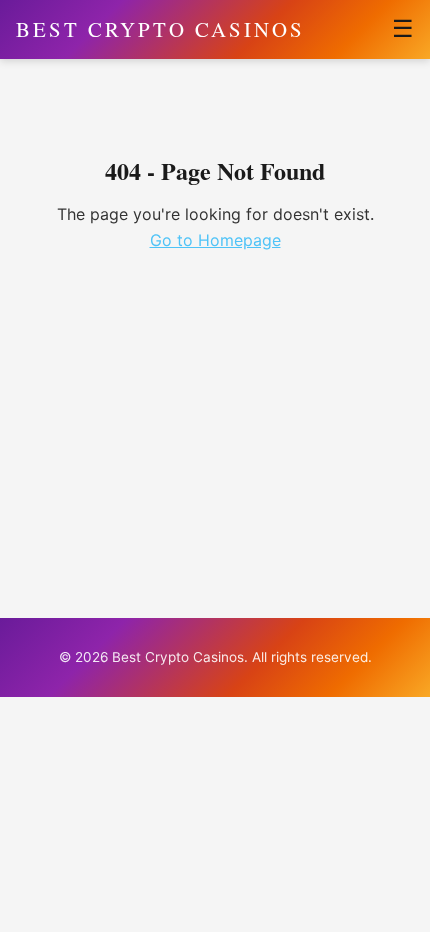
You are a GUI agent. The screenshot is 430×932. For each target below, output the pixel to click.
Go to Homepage (215, 240)
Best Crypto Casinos (160, 29)
